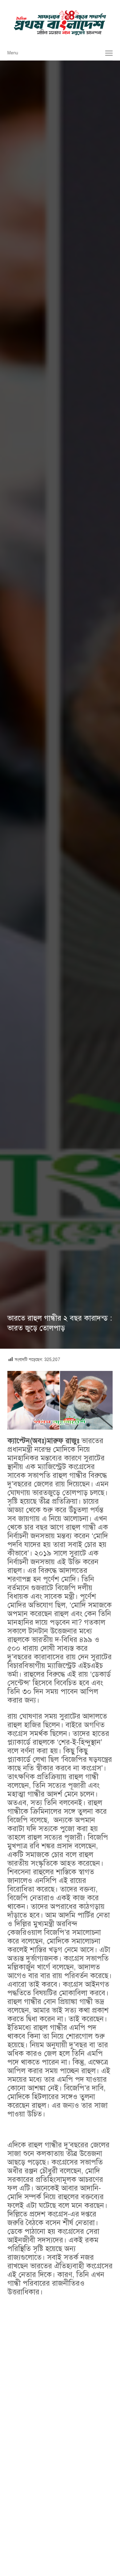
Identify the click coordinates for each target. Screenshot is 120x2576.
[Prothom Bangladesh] (60, 23)
